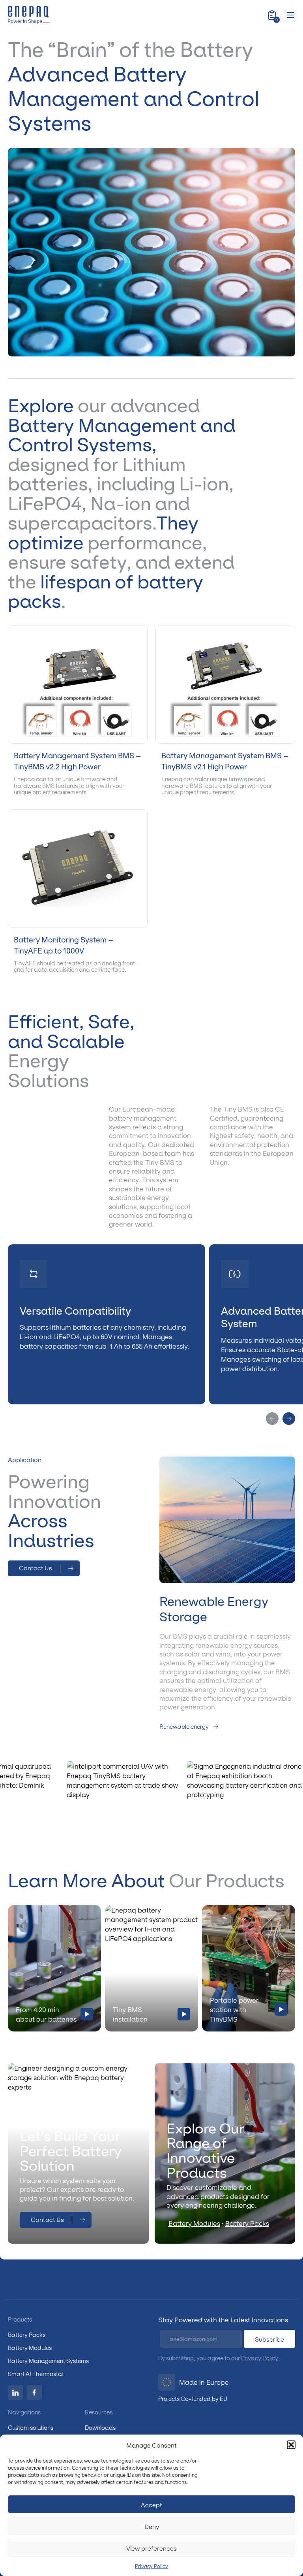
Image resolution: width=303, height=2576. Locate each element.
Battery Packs (247, 2223)
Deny (152, 2526)
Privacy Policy (151, 2566)
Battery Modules (194, 2223)
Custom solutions (31, 2427)
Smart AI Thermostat (36, 2373)
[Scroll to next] (289, 1419)
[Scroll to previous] (272, 1419)
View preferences (151, 2548)
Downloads (100, 2427)
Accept (151, 2504)
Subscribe (269, 2339)
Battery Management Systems (48, 2360)
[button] (291, 2445)
